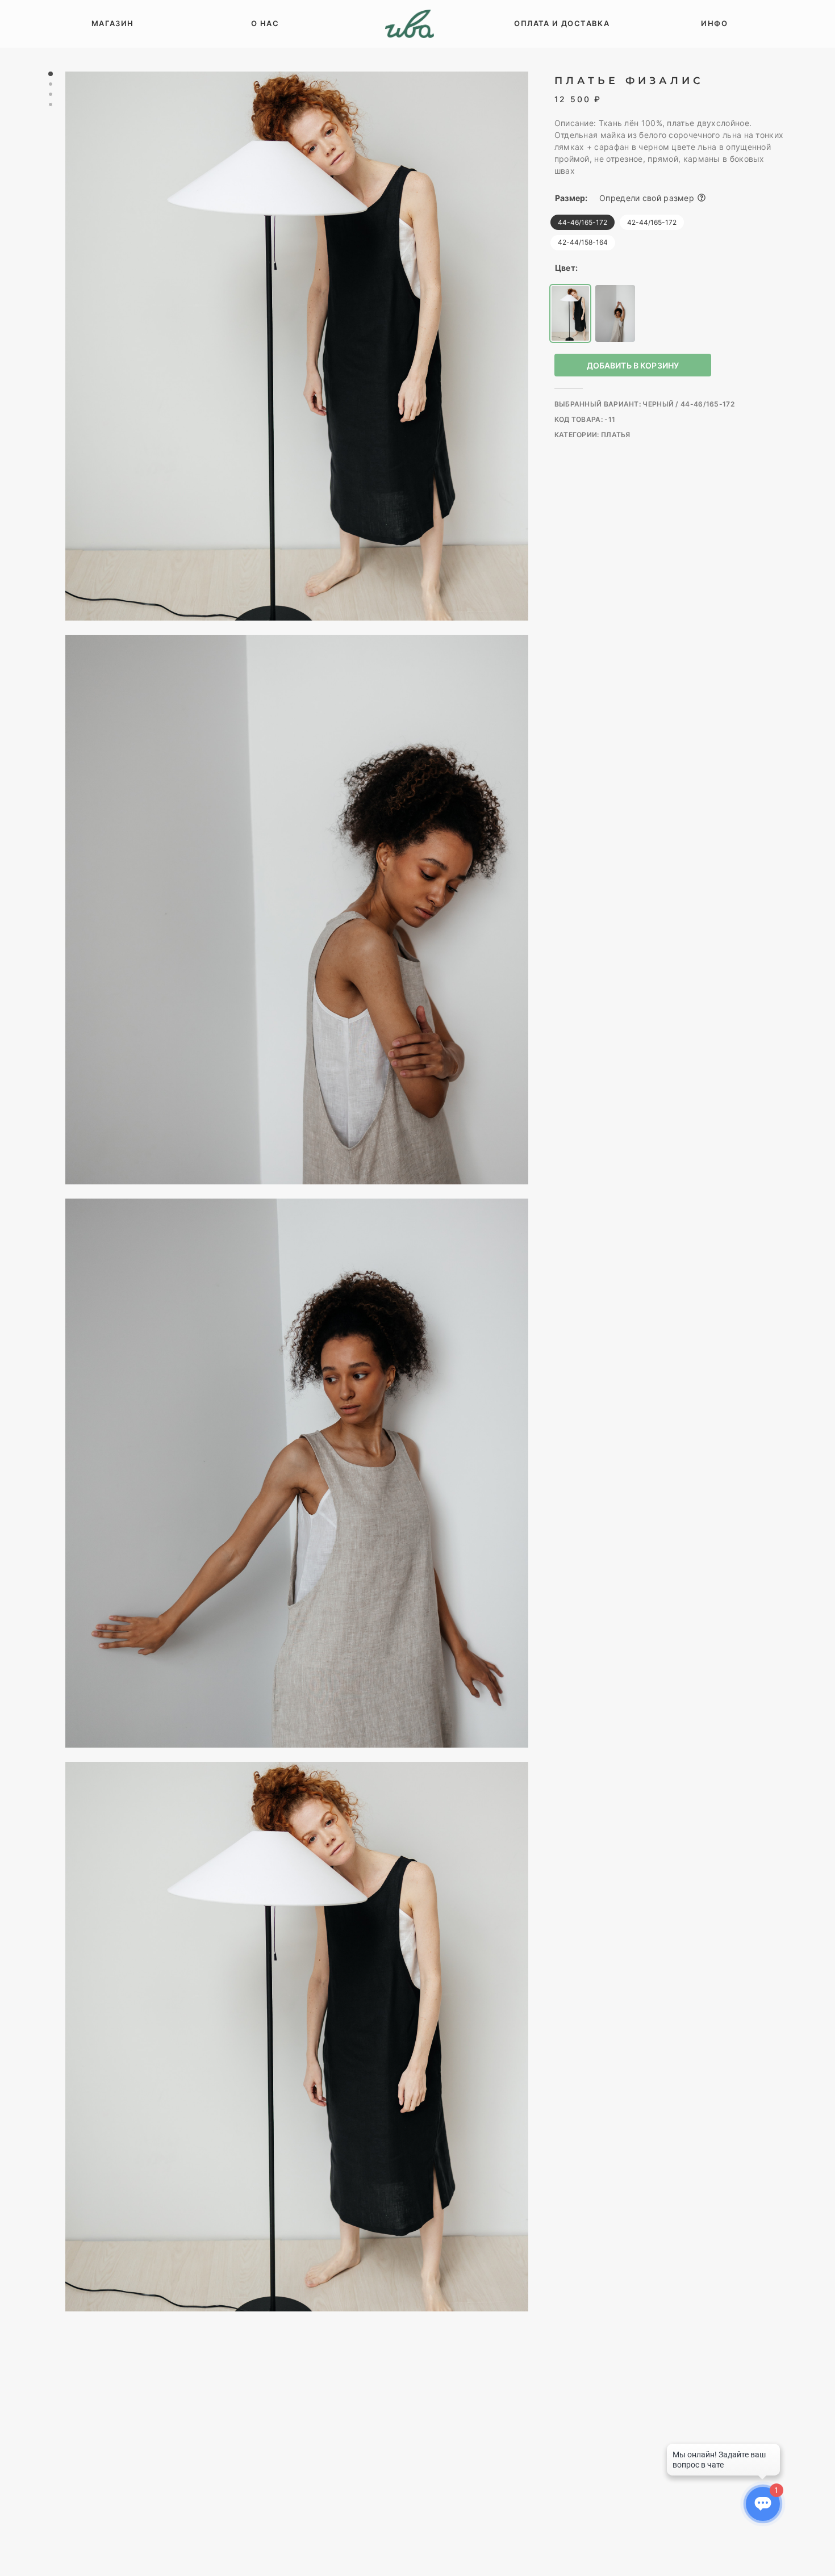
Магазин (113, 23)
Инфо (714, 23)
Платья (616, 435)
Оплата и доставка (562, 23)
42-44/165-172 (652, 222)
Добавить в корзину (633, 365)
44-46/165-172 (583, 222)
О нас (265, 23)
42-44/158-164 (583, 242)
